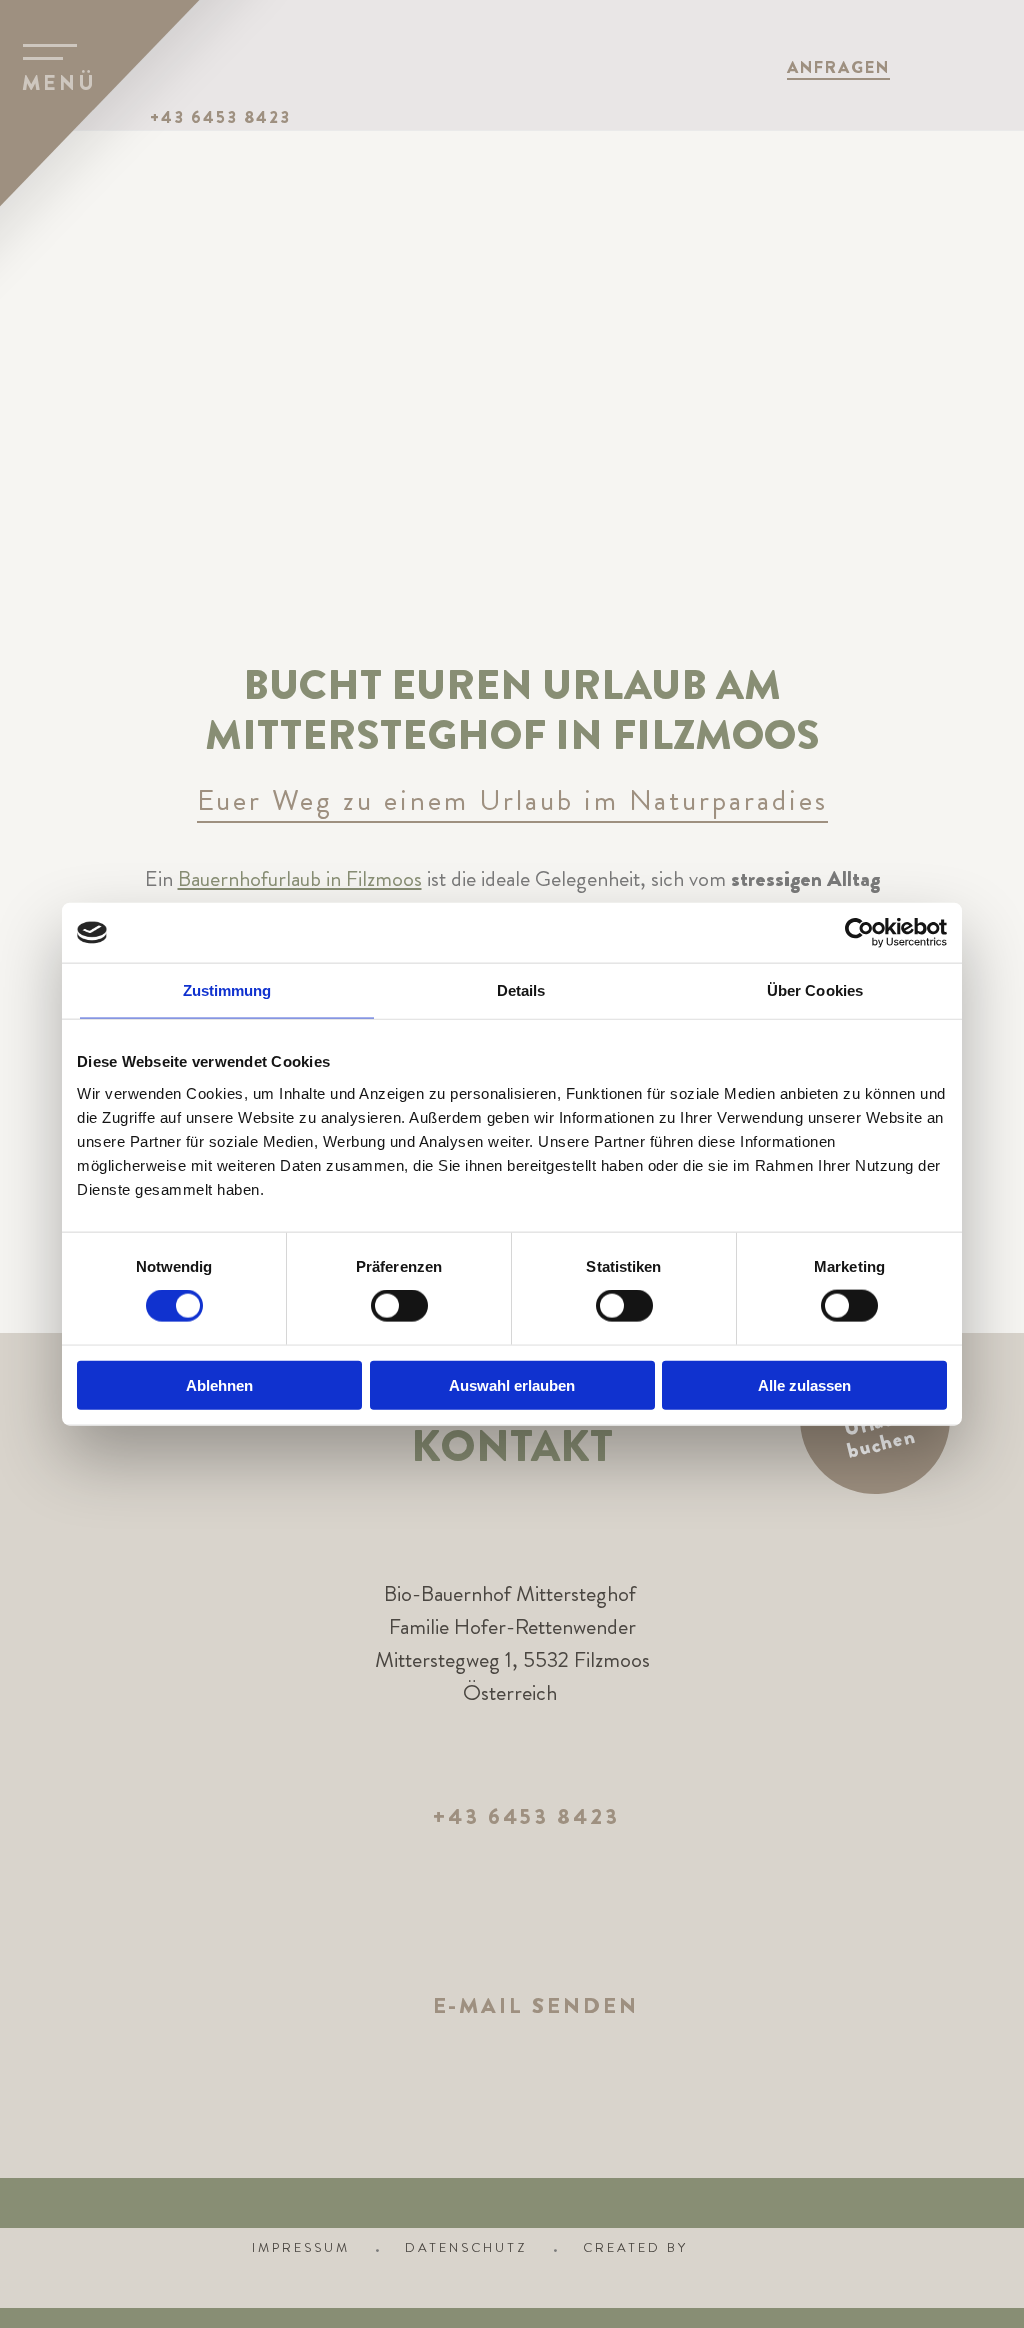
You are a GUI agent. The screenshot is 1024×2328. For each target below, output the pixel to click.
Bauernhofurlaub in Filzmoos (300, 878)
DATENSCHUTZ (466, 2247)
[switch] (399, 1306)
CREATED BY (638, 2247)
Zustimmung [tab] (227, 990)
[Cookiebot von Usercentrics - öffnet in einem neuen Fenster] (859, 933)
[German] (990, 66)
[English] (941, 66)
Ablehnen (219, 1384)
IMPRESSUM (301, 2247)
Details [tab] (521, 990)
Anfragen (838, 67)
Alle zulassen (804, 1384)
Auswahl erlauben (512, 1384)
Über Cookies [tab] (815, 990)
